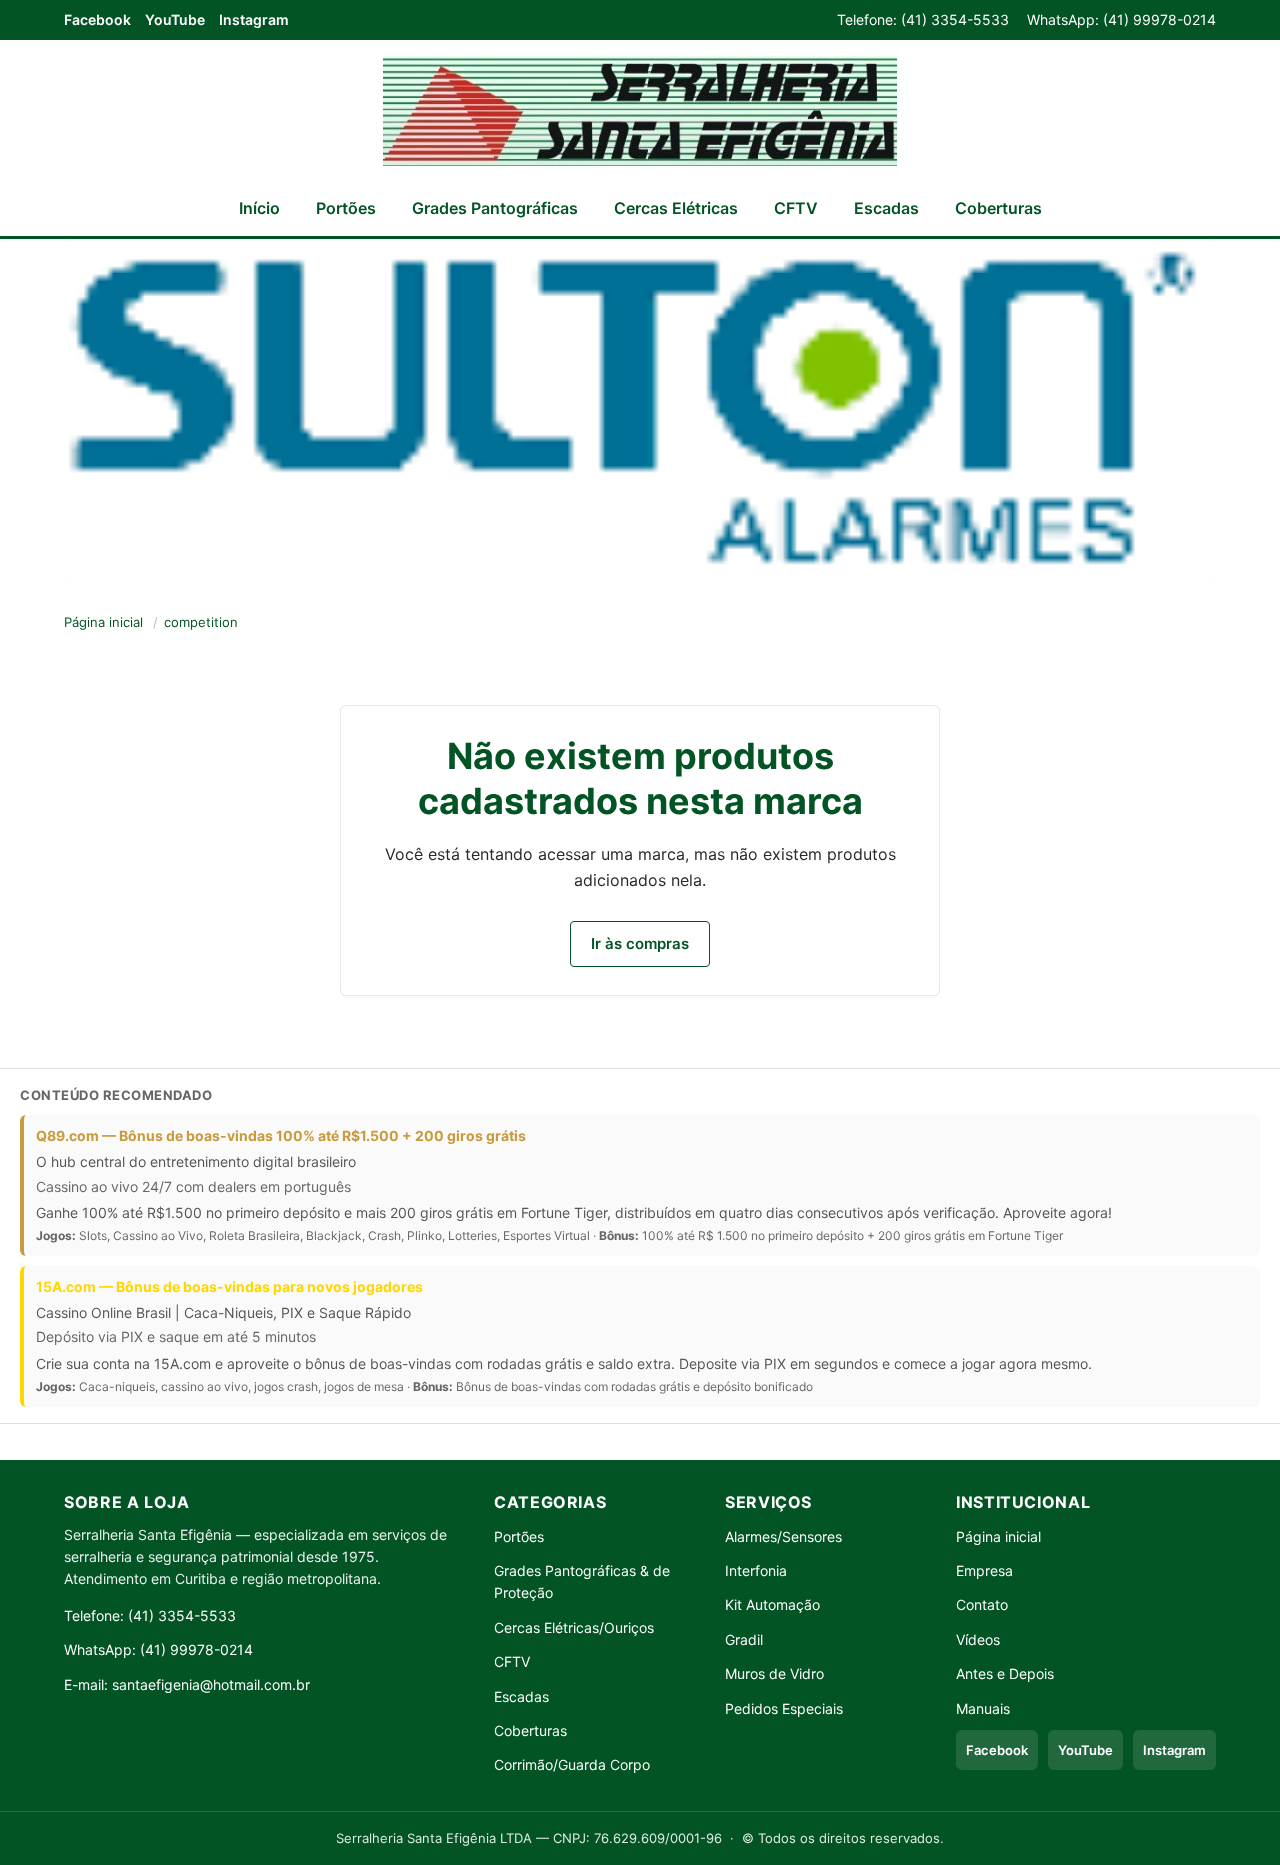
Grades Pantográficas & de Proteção (582, 1581)
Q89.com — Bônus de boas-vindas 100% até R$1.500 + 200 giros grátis (281, 1135)
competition (201, 622)
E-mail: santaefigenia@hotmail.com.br (187, 1684)
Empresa (984, 1570)
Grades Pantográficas (495, 208)
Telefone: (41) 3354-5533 (923, 19)
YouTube (175, 19)
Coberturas (998, 208)
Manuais (983, 1708)
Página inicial (103, 622)
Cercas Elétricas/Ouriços (574, 1627)
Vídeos (978, 1639)
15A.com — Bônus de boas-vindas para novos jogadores (229, 1286)
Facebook (97, 19)
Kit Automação (772, 1604)
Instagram (254, 19)
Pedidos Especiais (784, 1708)
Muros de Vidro (774, 1673)
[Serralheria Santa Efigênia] (639, 111)
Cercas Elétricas (676, 208)
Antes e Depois (1005, 1673)
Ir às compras (640, 943)
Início (259, 208)
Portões (346, 208)
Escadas (886, 208)
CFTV (796, 208)
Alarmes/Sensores (783, 1536)
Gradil (744, 1639)
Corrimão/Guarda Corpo (572, 1764)
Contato (982, 1604)
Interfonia (756, 1570)
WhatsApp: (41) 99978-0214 (1121, 19)
